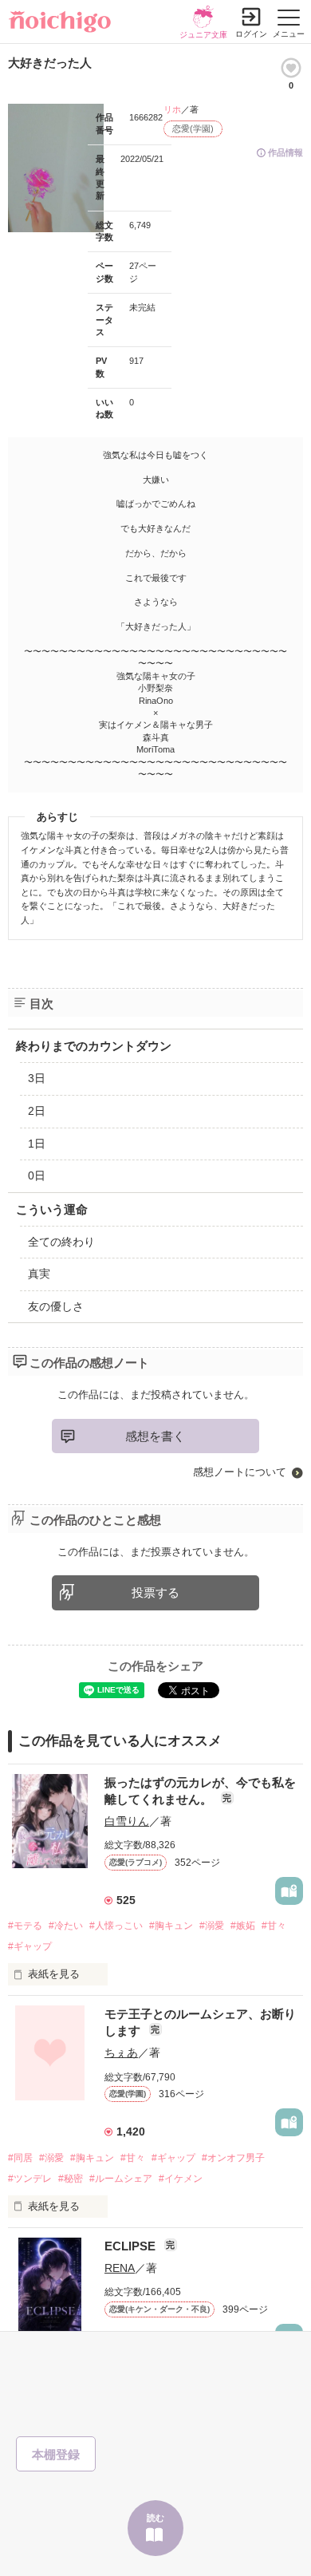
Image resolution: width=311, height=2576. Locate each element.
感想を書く (155, 1436)
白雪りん (127, 1821)
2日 (37, 1111)
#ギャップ (30, 1946)
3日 (37, 1078)
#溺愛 (212, 1926)
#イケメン (181, 2179)
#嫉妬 (243, 1926)
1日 (37, 1144)
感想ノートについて (240, 1472)
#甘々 (274, 1926)
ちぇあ (121, 2053)
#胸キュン (171, 1926)
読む (155, 2518)
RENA (120, 2268)
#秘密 (71, 2179)
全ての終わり (61, 1242)
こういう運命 (52, 1209)
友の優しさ (56, 1306)
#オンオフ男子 (233, 2158)
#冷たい (66, 1926)
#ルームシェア (121, 2179)
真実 (39, 1274)
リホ (172, 109)
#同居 (20, 2158)
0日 (37, 1175)
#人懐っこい (116, 1926)
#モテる (25, 1926)
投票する (155, 1592)
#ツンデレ (30, 2179)
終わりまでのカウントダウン (94, 1046)
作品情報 (285, 152)
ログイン (251, 34)
